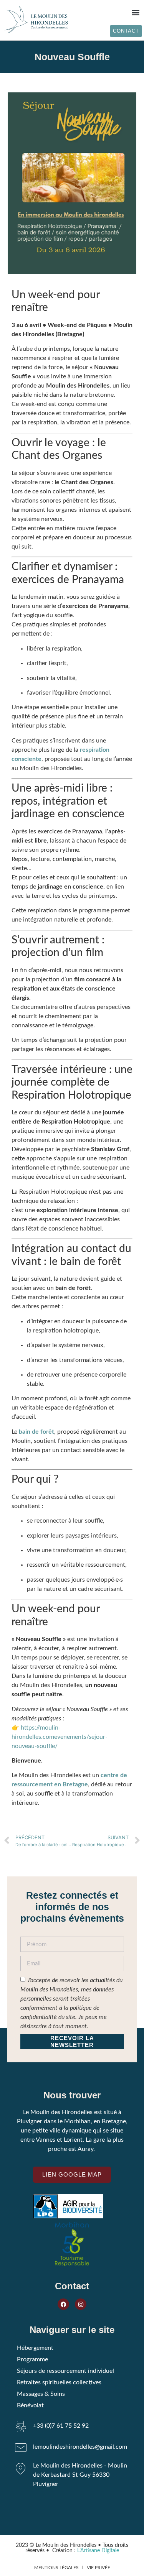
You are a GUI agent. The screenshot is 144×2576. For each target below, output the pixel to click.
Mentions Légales (56, 2568)
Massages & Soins (41, 2394)
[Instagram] (81, 2304)
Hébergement (35, 2348)
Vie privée (98, 2568)
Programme (32, 2359)
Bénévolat (30, 2405)
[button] (135, 12)
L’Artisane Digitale (98, 2551)
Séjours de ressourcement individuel (65, 2371)
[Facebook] (63, 2304)
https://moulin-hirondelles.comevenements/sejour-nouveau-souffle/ (60, 1737)
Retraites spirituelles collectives (59, 2382)
